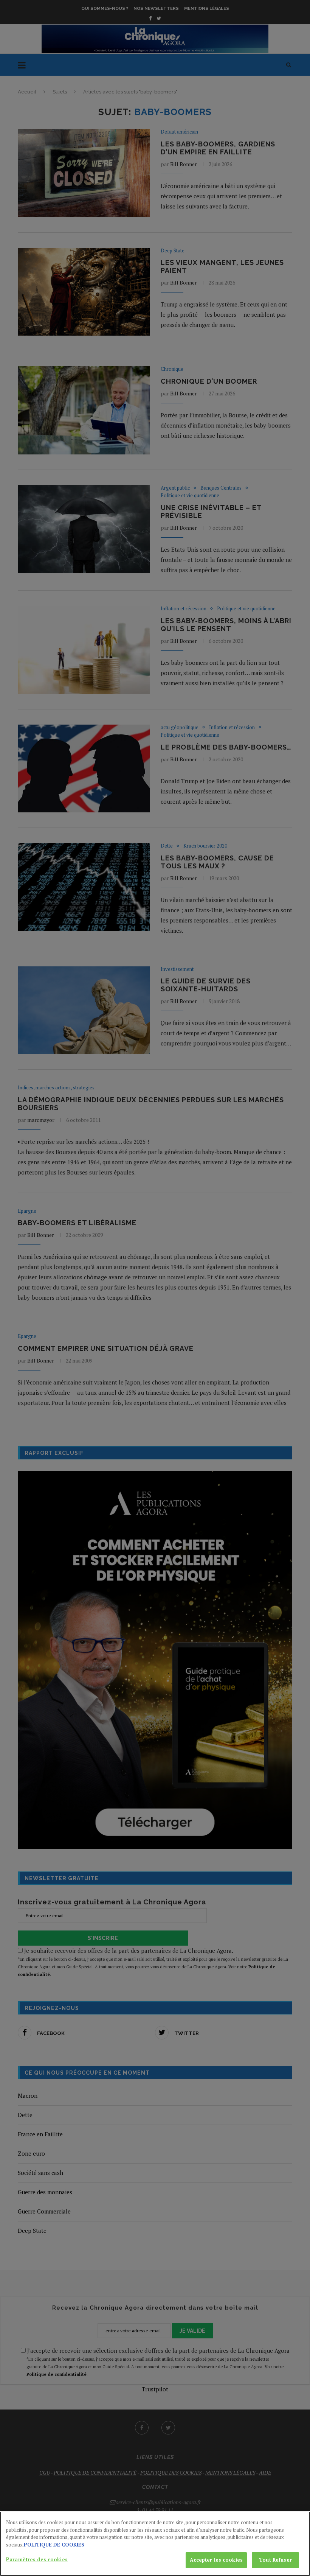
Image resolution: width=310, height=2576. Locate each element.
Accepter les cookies (216, 2560)
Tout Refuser (275, 2560)
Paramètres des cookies (37, 2559)
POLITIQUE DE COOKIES (54, 2545)
